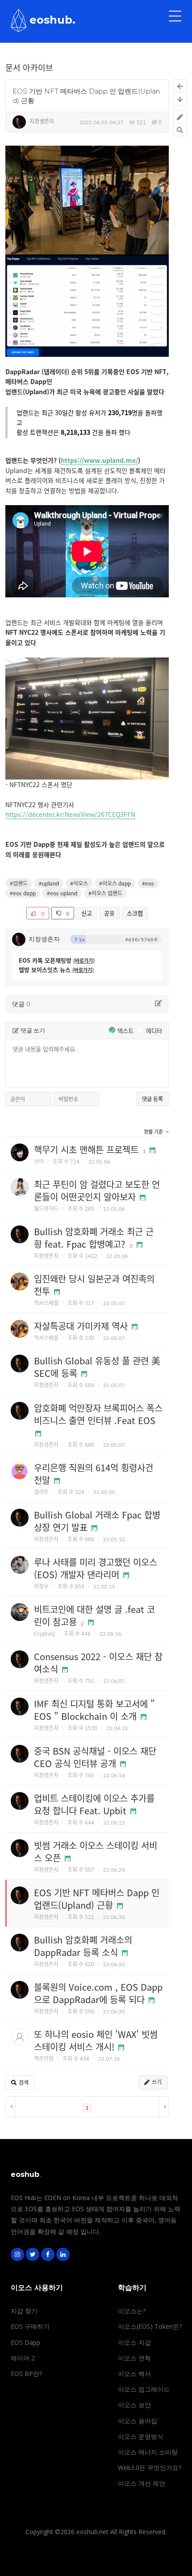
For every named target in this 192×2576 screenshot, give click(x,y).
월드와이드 (46, 1208)
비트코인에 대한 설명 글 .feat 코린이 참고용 (94, 1615)
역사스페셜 (46, 1303)
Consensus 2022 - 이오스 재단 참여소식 (98, 1663)
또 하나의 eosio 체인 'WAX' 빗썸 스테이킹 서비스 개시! (96, 2040)
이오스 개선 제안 (142, 2483)
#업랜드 (19, 883)
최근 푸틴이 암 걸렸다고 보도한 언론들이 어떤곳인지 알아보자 (97, 1190)
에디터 (150, 1031)
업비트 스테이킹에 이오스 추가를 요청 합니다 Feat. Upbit (94, 1804)
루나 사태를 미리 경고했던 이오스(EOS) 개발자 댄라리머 (96, 1568)
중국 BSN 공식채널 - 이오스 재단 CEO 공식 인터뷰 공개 (95, 1757)
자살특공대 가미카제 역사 (81, 1326)
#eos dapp (23, 893)
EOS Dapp (25, 2342)
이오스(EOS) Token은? (150, 2326)
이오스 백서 (134, 2374)
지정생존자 (42, 121)
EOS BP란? (26, 2374)
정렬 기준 (154, 1132)
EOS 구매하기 (30, 2326)
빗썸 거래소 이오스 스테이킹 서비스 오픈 (96, 1851)
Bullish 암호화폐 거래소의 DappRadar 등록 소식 (83, 1946)
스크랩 (135, 913)
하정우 (41, 1586)
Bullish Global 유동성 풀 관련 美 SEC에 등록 (97, 1367)
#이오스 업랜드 (105, 893)
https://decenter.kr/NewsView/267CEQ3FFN (70, 814)
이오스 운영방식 (141, 2436)
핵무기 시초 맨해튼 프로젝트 (86, 1149)
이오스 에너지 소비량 (148, 2452)
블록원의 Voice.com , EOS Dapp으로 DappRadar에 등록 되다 (98, 1993)
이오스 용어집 (138, 2421)
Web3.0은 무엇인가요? (150, 2468)
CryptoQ (44, 1633)
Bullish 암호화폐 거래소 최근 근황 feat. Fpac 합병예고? (94, 1238)
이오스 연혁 (134, 2358)
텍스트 (122, 1031)
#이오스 (79, 883)
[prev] (10, 2107)
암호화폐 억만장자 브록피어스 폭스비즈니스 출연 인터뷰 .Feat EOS (98, 1414)
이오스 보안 (134, 2405)
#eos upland (62, 893)
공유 (109, 913)
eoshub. (51, 20)
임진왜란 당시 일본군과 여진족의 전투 (94, 1285)
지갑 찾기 (24, 2311)
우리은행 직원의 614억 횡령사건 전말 (94, 1474)
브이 (39, 1161)
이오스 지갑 (134, 2342)
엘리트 (41, 1492)
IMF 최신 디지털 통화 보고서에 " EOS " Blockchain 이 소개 (94, 1710)
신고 (87, 913)
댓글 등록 (152, 1099)
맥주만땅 (44, 2058)
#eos (148, 883)
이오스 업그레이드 (144, 2389)
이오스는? (132, 2311)
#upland (49, 883)
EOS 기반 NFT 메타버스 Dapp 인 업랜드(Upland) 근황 (97, 1899)
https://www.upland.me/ (99, 460)
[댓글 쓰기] (159, 1003)
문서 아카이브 (29, 67)
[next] (164, 2107)
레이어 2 (23, 2358)
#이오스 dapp (115, 883)
